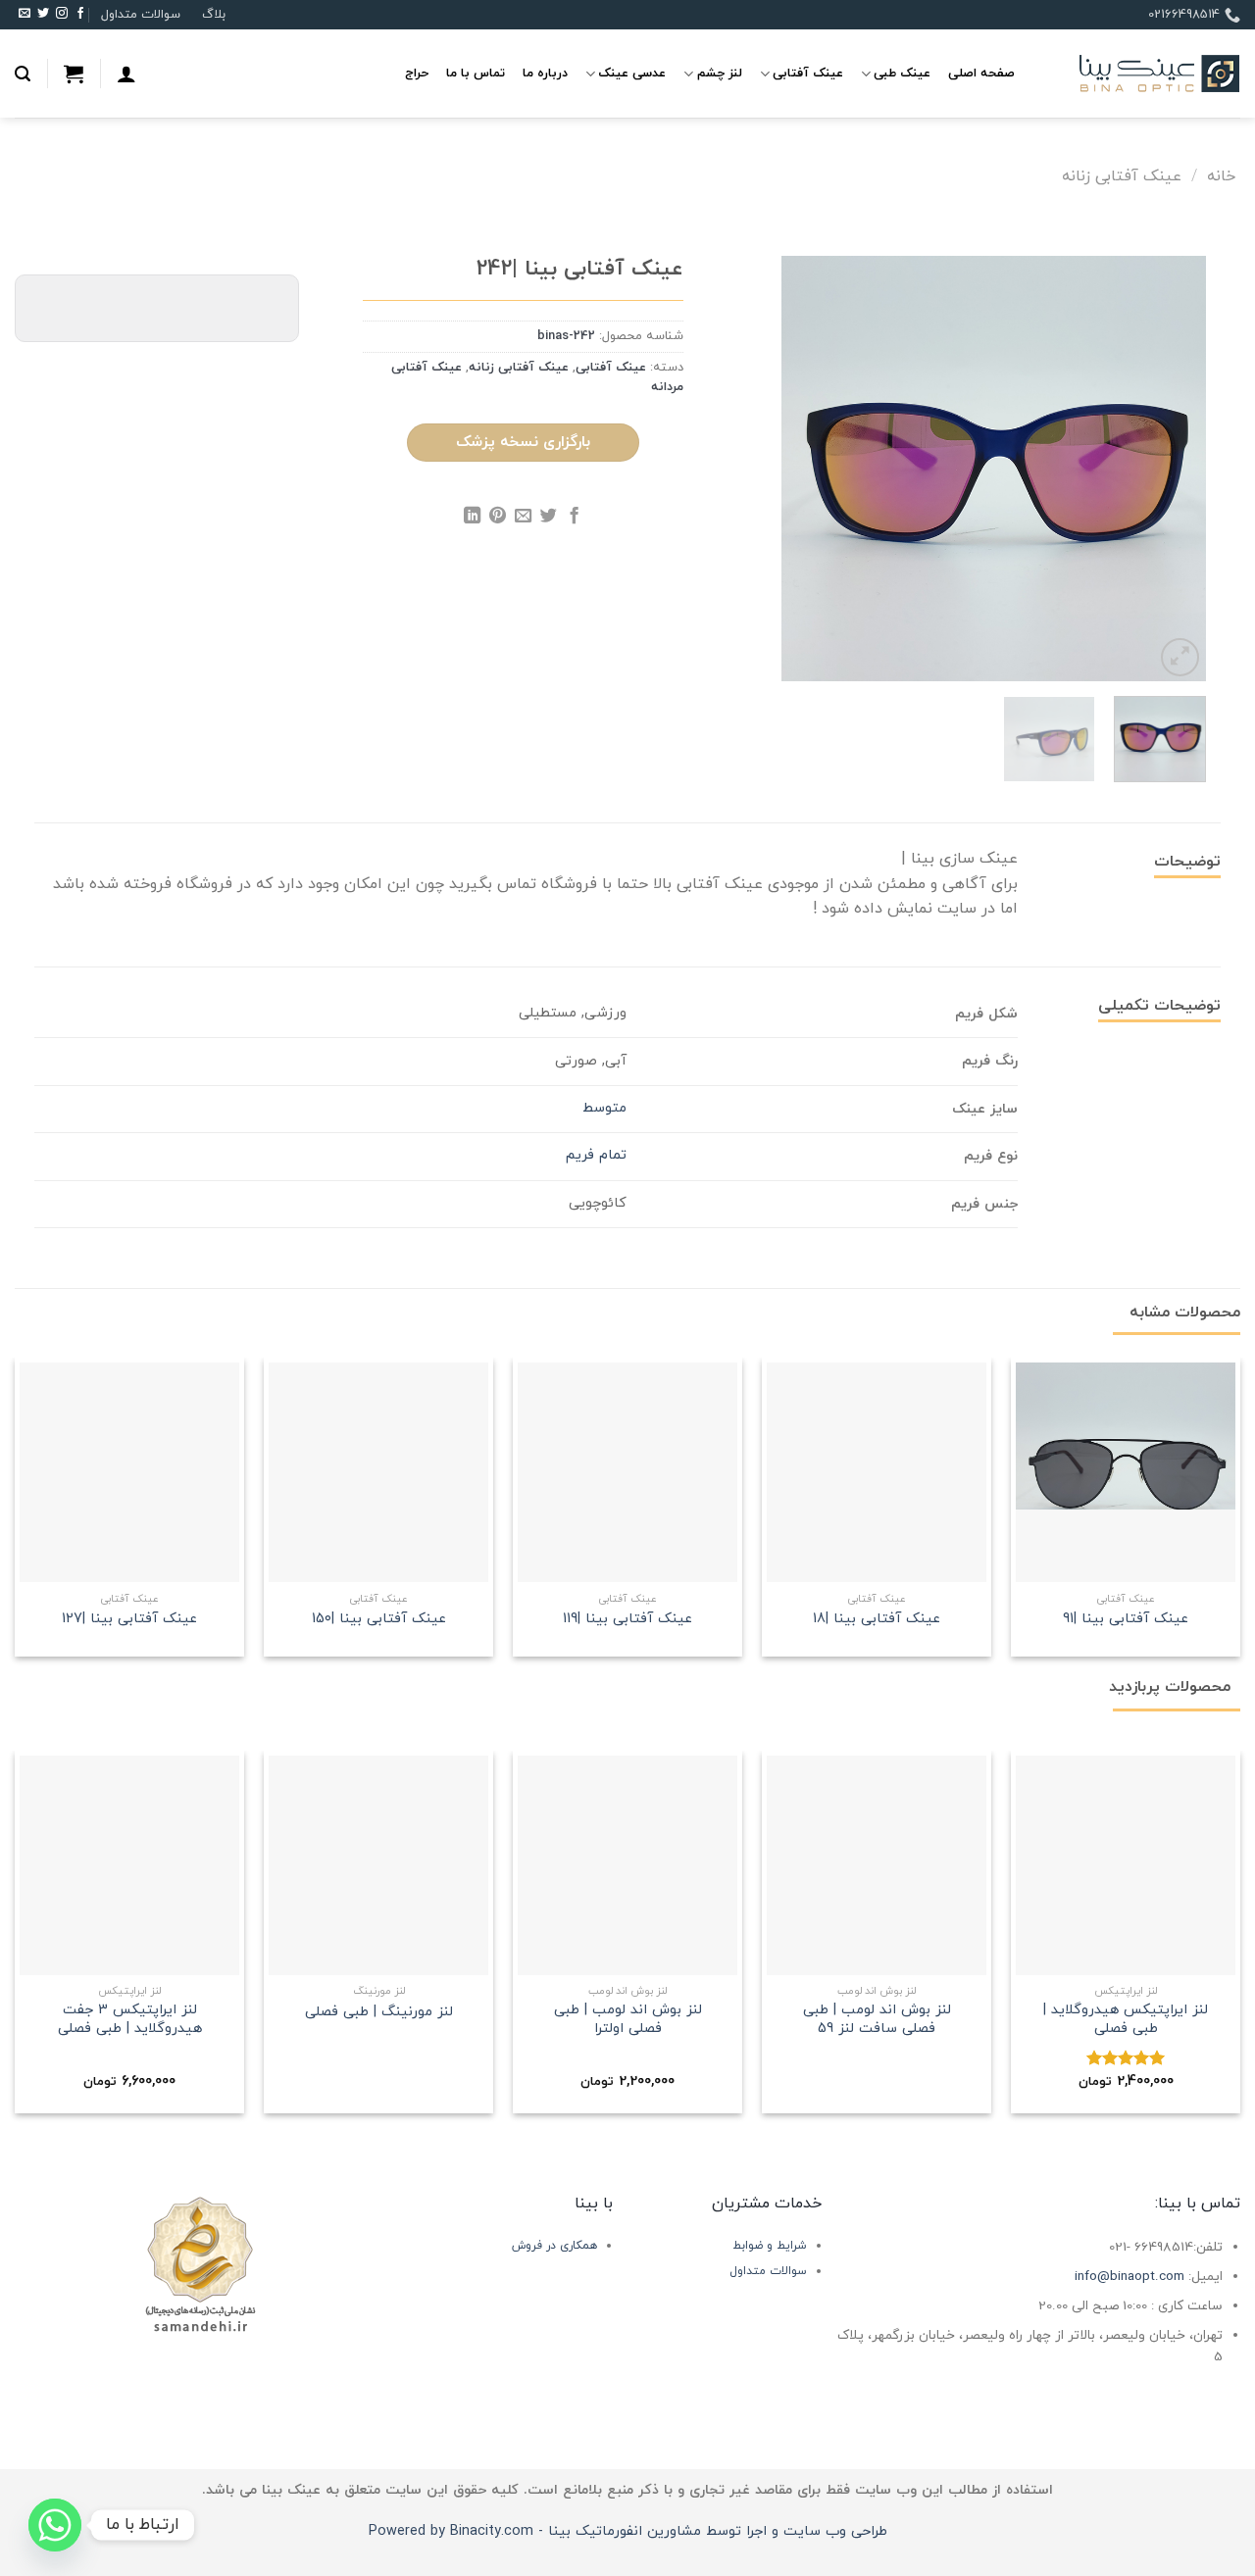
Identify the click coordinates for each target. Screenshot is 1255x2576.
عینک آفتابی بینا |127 (129, 1620)
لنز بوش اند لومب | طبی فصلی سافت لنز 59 (877, 2020)
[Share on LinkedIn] (472, 519)
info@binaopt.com (1129, 2277)
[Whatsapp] (55, 2525)
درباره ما (545, 74)
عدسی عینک (632, 74)
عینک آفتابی (808, 74)
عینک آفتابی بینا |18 (877, 1620)
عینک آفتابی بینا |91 (1126, 1620)
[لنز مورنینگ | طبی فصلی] (378, 1865)
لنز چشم (719, 74)
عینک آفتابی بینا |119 (627, 1620)
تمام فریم (596, 1155)
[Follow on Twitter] (43, 15)
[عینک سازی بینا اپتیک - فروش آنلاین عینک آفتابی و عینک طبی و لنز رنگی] (1142, 74)
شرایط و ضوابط (770, 2246)
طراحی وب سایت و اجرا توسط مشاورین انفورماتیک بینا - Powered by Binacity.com (628, 2531)
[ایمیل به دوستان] (523, 519)
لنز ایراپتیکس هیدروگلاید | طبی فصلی (1126, 2020)
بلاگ (214, 15)
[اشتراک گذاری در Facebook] (573, 519)
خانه (1221, 176)
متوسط (604, 1108)
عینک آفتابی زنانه (1122, 176)
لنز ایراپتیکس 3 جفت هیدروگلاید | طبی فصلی (130, 2020)
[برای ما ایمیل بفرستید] (25, 15)
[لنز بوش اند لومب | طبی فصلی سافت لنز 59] (877, 1865)
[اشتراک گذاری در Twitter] (549, 519)
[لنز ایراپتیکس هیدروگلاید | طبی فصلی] (1126, 1865)
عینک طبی (902, 74)
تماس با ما (476, 74)
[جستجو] (23, 74)
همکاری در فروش (554, 2246)
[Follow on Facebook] (80, 15)
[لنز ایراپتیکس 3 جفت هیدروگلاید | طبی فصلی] (129, 1865)
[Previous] (1173, 469)
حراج (417, 74)
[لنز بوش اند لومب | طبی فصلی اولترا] (627, 1865)
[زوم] (1180, 657)
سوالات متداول (141, 15)
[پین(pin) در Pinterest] (498, 519)
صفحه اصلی (981, 74)
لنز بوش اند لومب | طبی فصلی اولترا (628, 2020)
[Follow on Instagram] (62, 15)
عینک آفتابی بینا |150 (379, 1620)
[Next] (800, 469)
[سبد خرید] (74, 74)
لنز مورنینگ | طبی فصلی (379, 2013)
